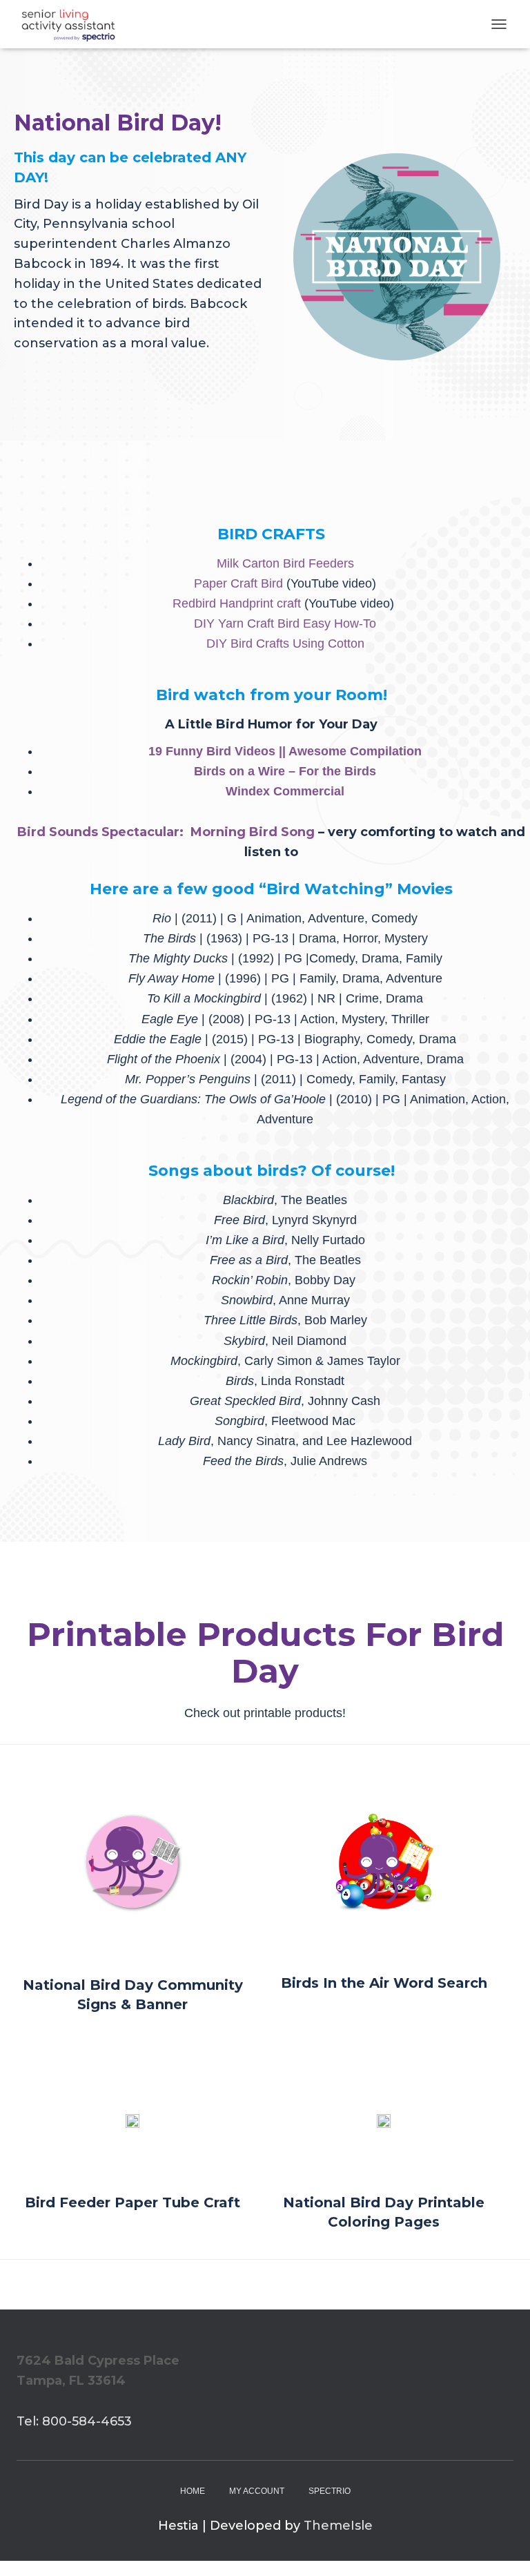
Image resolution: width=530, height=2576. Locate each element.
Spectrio (330, 2491)
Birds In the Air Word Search (384, 1983)
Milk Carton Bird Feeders (285, 563)
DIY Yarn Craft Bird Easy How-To (285, 623)
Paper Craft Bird (238, 583)
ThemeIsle (338, 2526)
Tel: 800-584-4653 (74, 2421)
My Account (257, 2491)
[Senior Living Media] (73, 24)
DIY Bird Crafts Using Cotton (285, 643)
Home (193, 2491)
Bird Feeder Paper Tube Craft (132, 2202)
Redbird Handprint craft (237, 603)
